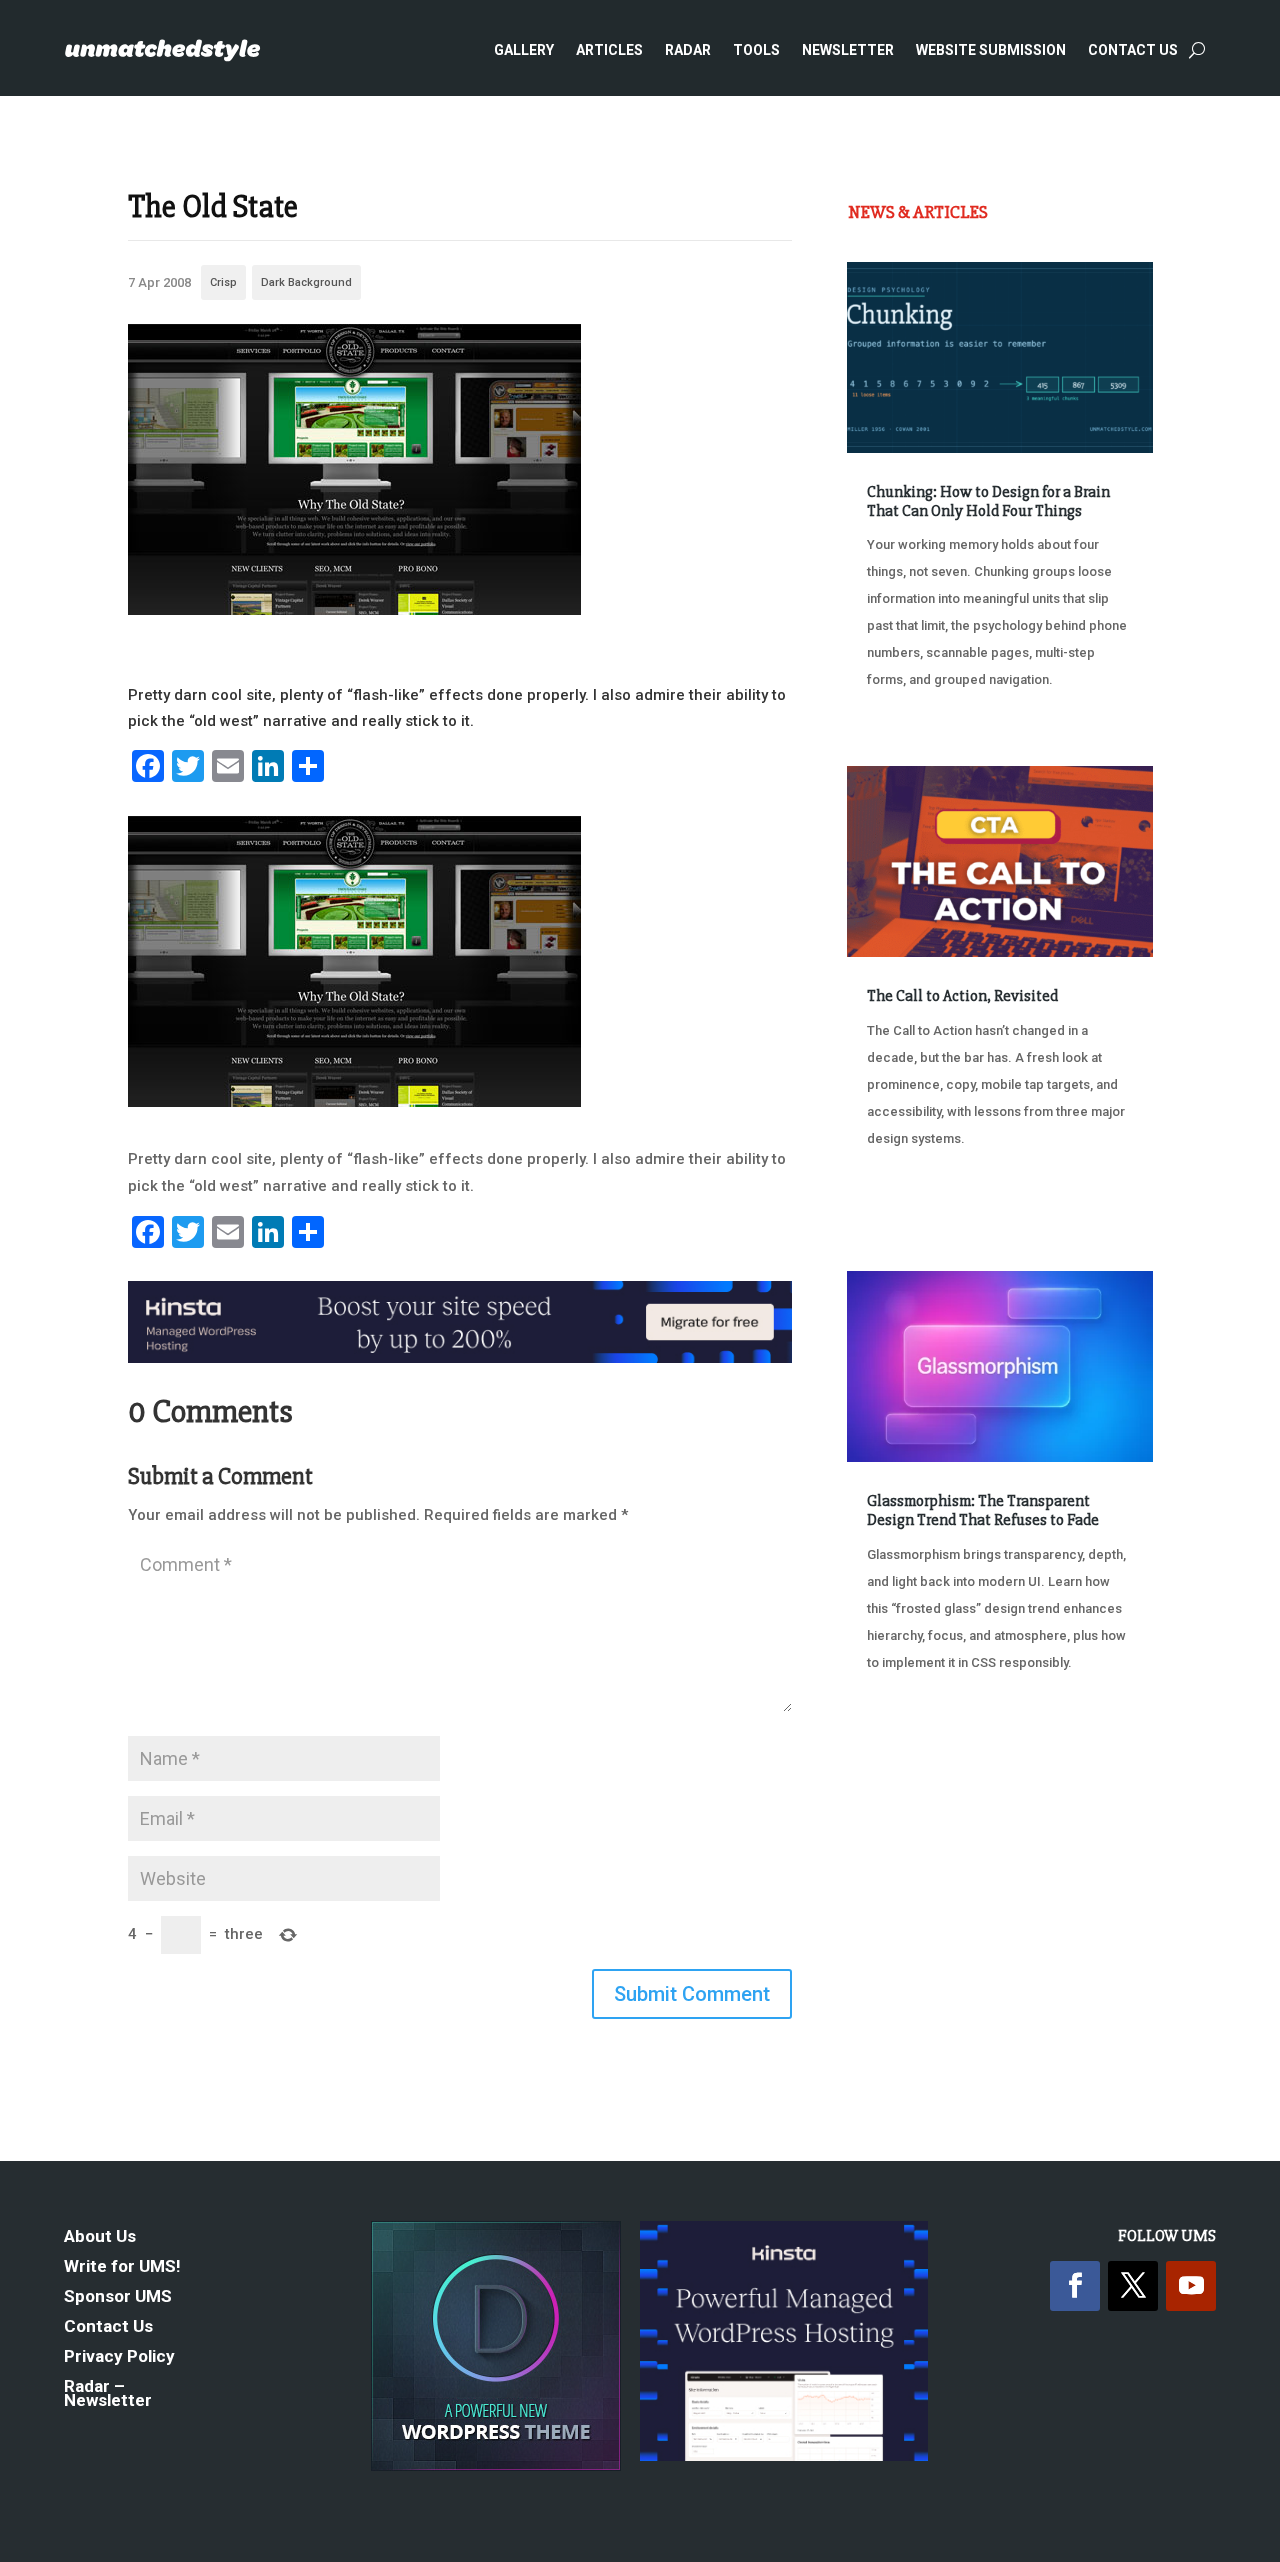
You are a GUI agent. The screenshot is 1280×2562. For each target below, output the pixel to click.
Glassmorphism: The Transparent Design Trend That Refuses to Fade (983, 1510)
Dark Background (306, 282)
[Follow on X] (1133, 2286)
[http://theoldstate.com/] (354, 610)
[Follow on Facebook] (1075, 2286)
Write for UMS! (122, 2267)
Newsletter (848, 50)
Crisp (223, 282)
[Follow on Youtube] (1191, 2286)
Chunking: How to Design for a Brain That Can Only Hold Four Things (988, 501)
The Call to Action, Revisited (962, 996)
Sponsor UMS (118, 2297)
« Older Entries (913, 1764)
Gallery (524, 50)
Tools (756, 50)
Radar (688, 50)
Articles (609, 50)
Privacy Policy (119, 2357)
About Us (100, 2237)
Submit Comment (692, 1994)
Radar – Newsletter (108, 2394)
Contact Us (1133, 50)
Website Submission (991, 50)
